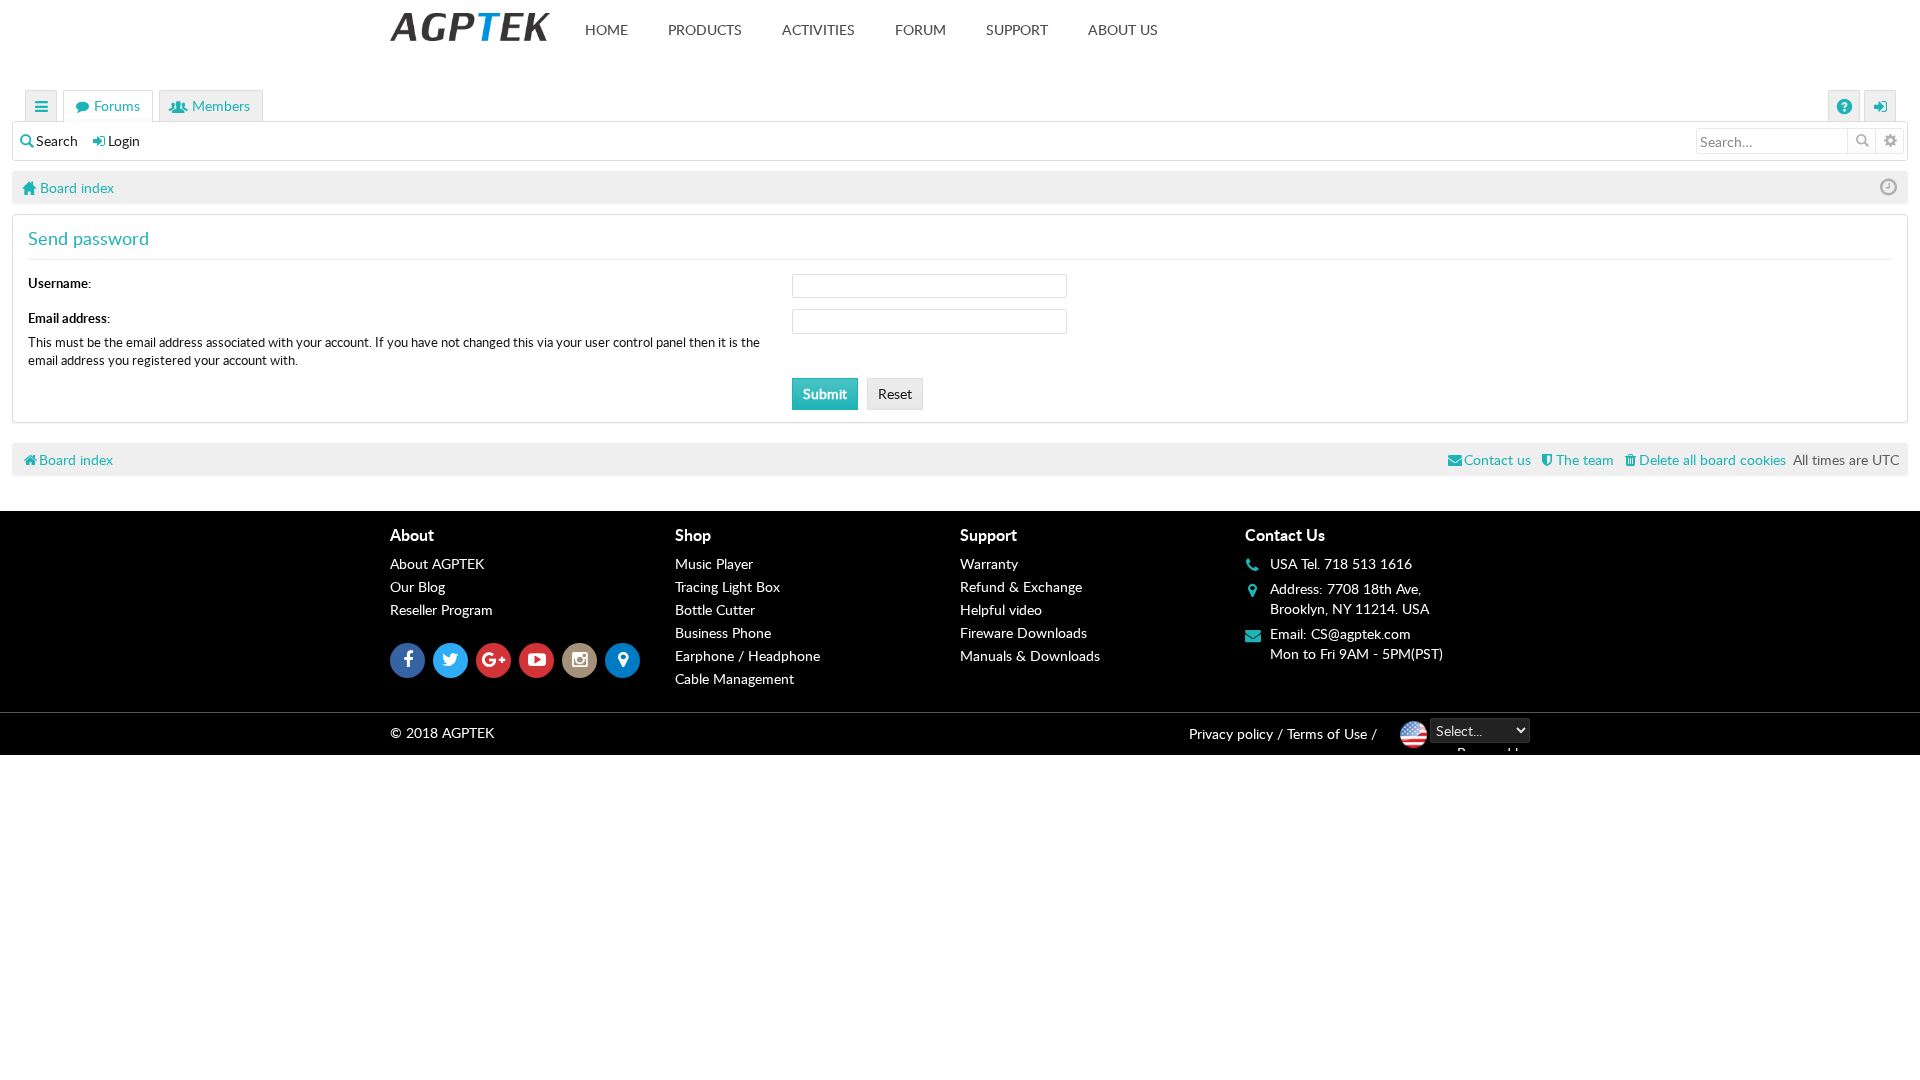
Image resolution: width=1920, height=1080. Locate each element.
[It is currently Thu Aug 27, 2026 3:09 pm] (1888, 187)
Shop (693, 534)
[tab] (532, 535)
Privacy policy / (1236, 733)
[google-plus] (493, 660)
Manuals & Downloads (1030, 655)
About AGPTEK (437, 563)
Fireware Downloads (1023, 632)
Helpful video (1001, 609)
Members (221, 105)
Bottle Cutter (715, 609)
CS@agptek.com (1361, 633)
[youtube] (536, 660)
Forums (117, 105)
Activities (818, 29)
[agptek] (470, 27)
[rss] (622, 660)
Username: (59, 283)
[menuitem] (1703, 459)
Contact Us (1285, 534)
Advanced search (1889, 141)
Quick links (42, 108)
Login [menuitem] (1881, 108)
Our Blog (417, 586)
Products (705, 29)
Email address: (69, 318)
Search (57, 140)
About (412, 534)
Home (606, 29)
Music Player (714, 563)
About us (1123, 29)
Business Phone (723, 632)
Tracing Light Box (727, 586)
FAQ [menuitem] (1846, 108)
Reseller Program (441, 609)
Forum (920, 29)
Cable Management (734, 678)
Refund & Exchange (1021, 586)
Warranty (989, 563)
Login (124, 140)
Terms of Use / (1332, 733)
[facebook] (407, 660)
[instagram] (579, 660)
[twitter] (450, 660)
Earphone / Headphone (747, 655)
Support (1017, 29)
